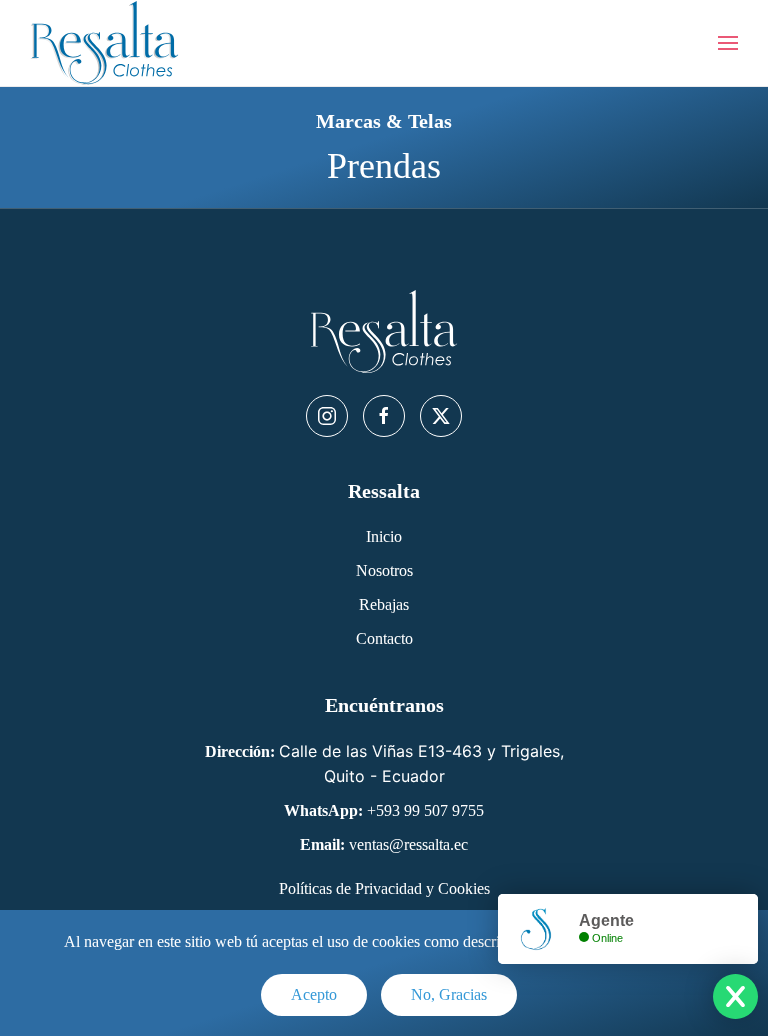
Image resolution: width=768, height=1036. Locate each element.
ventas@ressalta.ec (408, 844)
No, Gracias (449, 994)
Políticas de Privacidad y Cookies (384, 888)
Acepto (314, 994)
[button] (728, 43)
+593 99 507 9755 (425, 810)
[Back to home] (105, 43)
